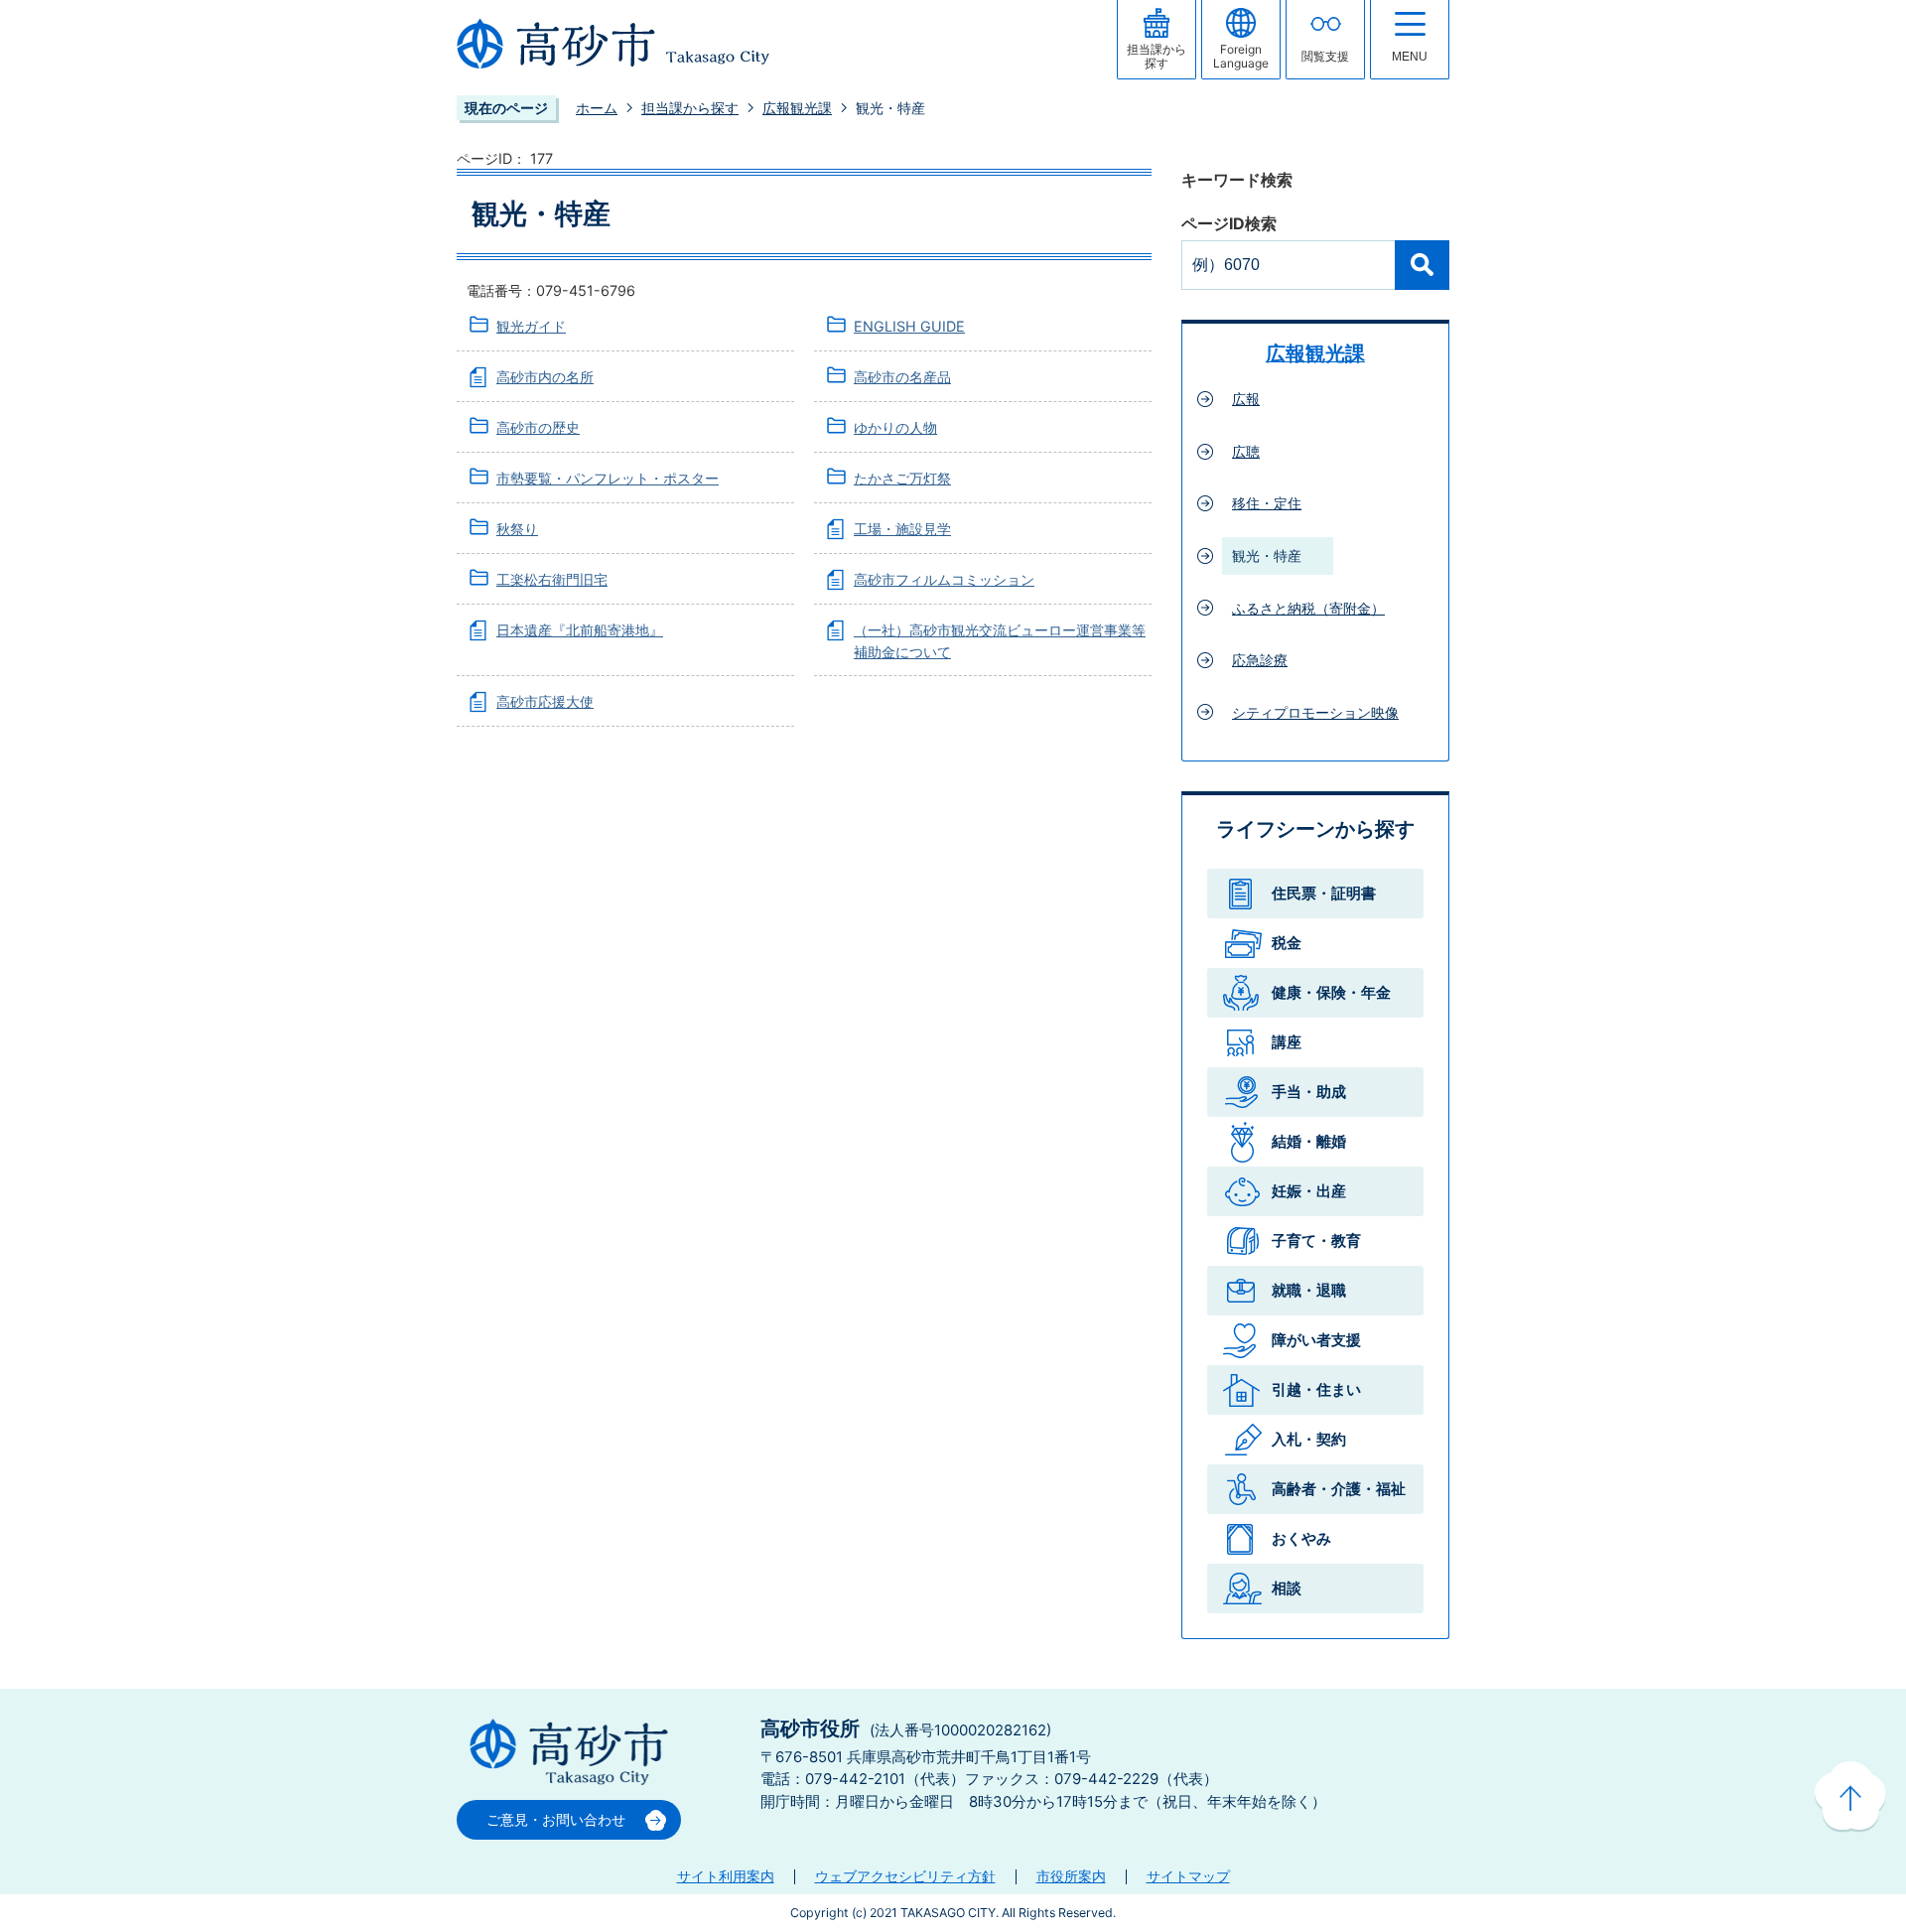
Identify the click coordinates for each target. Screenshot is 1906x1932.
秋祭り (517, 529)
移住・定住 (1267, 503)
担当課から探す (690, 108)
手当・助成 (1309, 1092)
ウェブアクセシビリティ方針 (905, 1876)
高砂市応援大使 (545, 701)
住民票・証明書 (1324, 893)
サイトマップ (1188, 1876)
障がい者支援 (1316, 1340)
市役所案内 (1071, 1876)
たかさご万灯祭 (902, 478)
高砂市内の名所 (545, 377)
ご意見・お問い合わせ (556, 1819)
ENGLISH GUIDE (909, 326)
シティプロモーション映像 (1315, 712)
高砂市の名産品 (902, 377)
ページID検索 (1229, 224)
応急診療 (1260, 660)
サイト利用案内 (726, 1876)
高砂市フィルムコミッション (944, 579)
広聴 (1246, 451)
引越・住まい (1316, 1389)
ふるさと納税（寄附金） (1308, 608)
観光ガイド (531, 326)
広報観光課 (797, 108)
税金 (1287, 943)
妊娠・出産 (1309, 1191)
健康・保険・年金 (1331, 992)
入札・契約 (1309, 1439)
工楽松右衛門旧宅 (552, 579)
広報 (1246, 399)
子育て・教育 (1316, 1241)
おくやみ (1301, 1538)
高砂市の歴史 (538, 427)
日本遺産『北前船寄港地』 (580, 630)
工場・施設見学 (902, 529)
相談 (1287, 1588)
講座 (1287, 1042)
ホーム (597, 108)
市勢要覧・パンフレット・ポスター (608, 478)
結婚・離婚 (1309, 1141)
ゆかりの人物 (895, 427)
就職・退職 (1309, 1290)
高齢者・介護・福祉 (1339, 1489)
